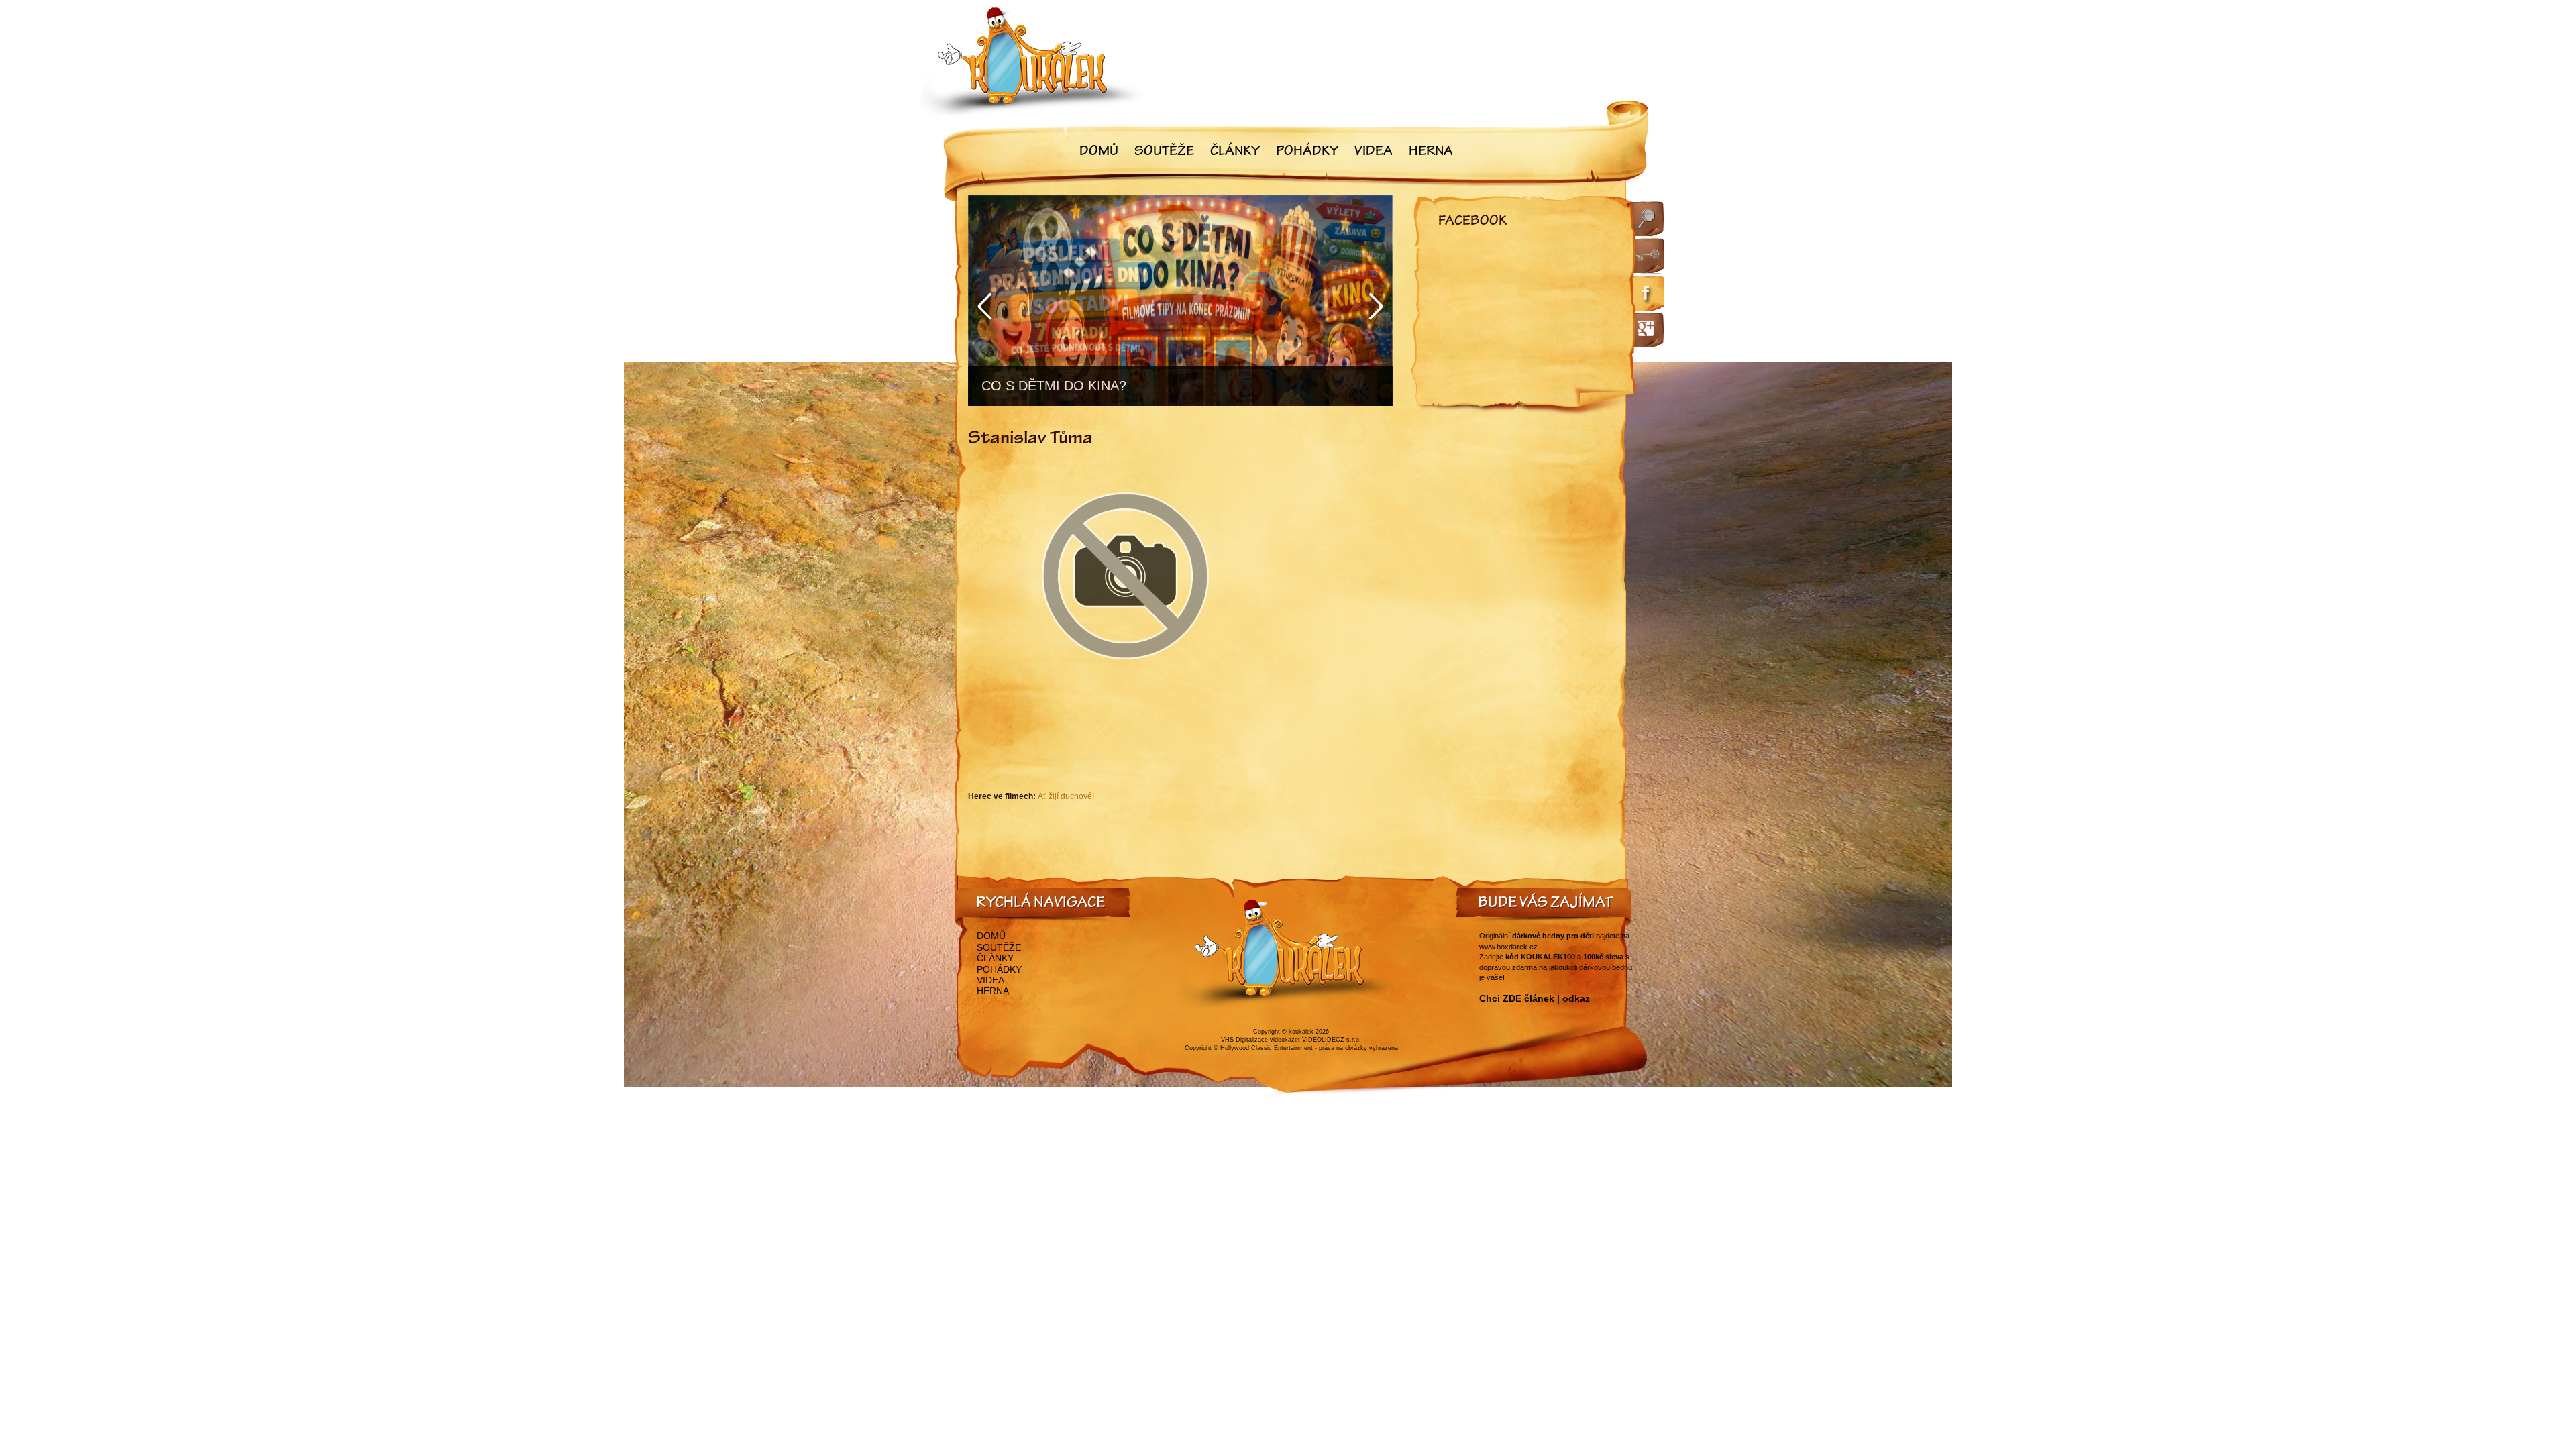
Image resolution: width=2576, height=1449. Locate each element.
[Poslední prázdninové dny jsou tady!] (1180, 300)
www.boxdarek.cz (1508, 947)
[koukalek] (1034, 61)
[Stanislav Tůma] (1126, 692)
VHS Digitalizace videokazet (1260, 1040)
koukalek (1301, 1032)
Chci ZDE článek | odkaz (1535, 998)
